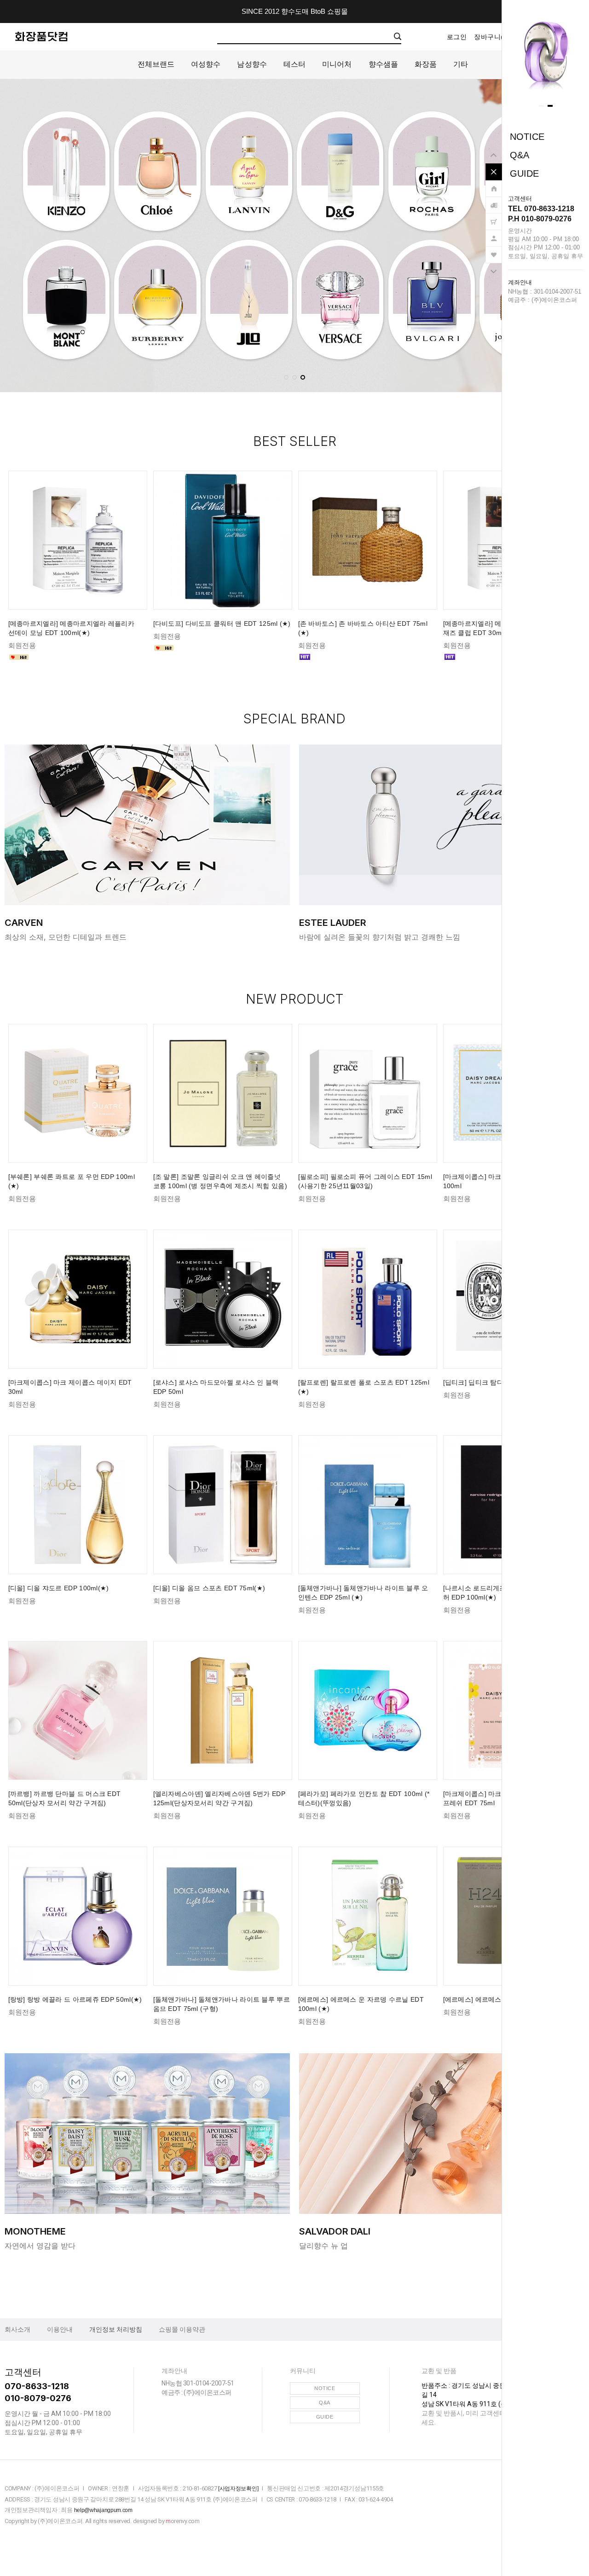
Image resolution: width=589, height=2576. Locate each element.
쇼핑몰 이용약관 (182, 2329)
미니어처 (337, 64)
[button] (541, 106)
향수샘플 (383, 64)
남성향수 (252, 64)
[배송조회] (494, 201)
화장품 (426, 64)
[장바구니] (494, 217)
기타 (461, 64)
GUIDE (524, 173)
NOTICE (527, 137)
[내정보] (494, 234)
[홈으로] (494, 184)
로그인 (457, 37)
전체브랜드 (156, 64)
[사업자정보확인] (238, 2489)
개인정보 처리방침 (116, 2329)
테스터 (294, 64)
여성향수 (206, 64)
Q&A (520, 155)
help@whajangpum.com (103, 2510)
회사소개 (17, 2329)
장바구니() (492, 37)
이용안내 (60, 2329)
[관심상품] (494, 250)
